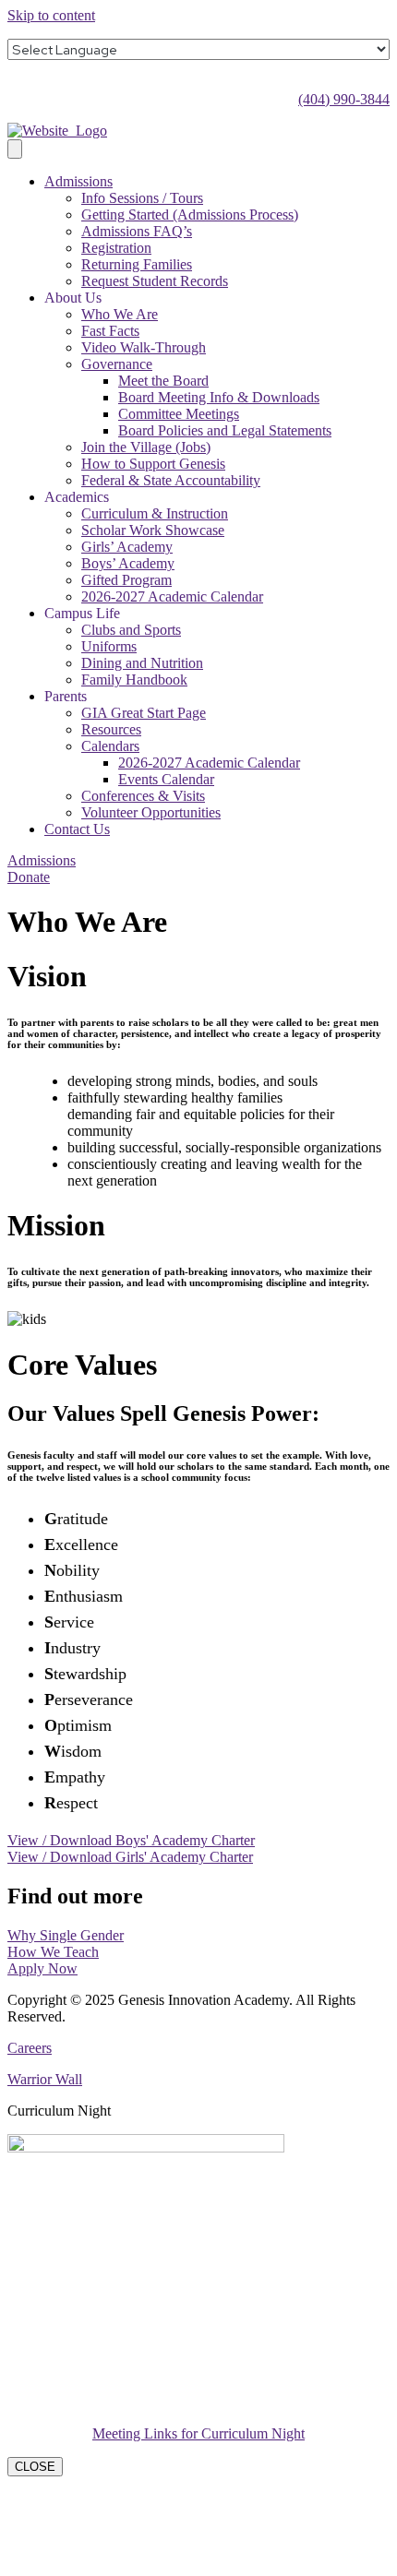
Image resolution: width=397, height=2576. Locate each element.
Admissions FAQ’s (137, 231)
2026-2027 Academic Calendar (172, 596)
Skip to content (51, 15)
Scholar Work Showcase (153, 530)
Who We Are (120, 314)
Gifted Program (126, 580)
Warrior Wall (45, 2079)
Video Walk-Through (144, 347)
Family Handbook (134, 680)
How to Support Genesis (153, 464)
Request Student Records (155, 281)
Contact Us (77, 829)
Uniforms (109, 646)
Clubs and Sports (131, 630)
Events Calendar (166, 779)
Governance (117, 364)
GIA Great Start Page (144, 713)
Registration (116, 248)
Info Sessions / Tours (142, 198)
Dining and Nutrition (142, 663)
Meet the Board (163, 381)
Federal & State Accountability (171, 480)
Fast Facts (110, 331)
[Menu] (15, 149)
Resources (111, 729)
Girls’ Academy (127, 547)
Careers (30, 2048)
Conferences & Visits (143, 796)
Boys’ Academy (128, 563)
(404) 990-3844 (344, 99)
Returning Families (137, 264)
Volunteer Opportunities (151, 812)
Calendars (110, 746)
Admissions (78, 181)
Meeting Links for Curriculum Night (198, 2433)
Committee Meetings (179, 414)
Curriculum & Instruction (155, 513)
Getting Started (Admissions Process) (190, 215)
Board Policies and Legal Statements (225, 430)
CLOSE (35, 2467)
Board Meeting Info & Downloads (219, 397)
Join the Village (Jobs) (146, 447)
